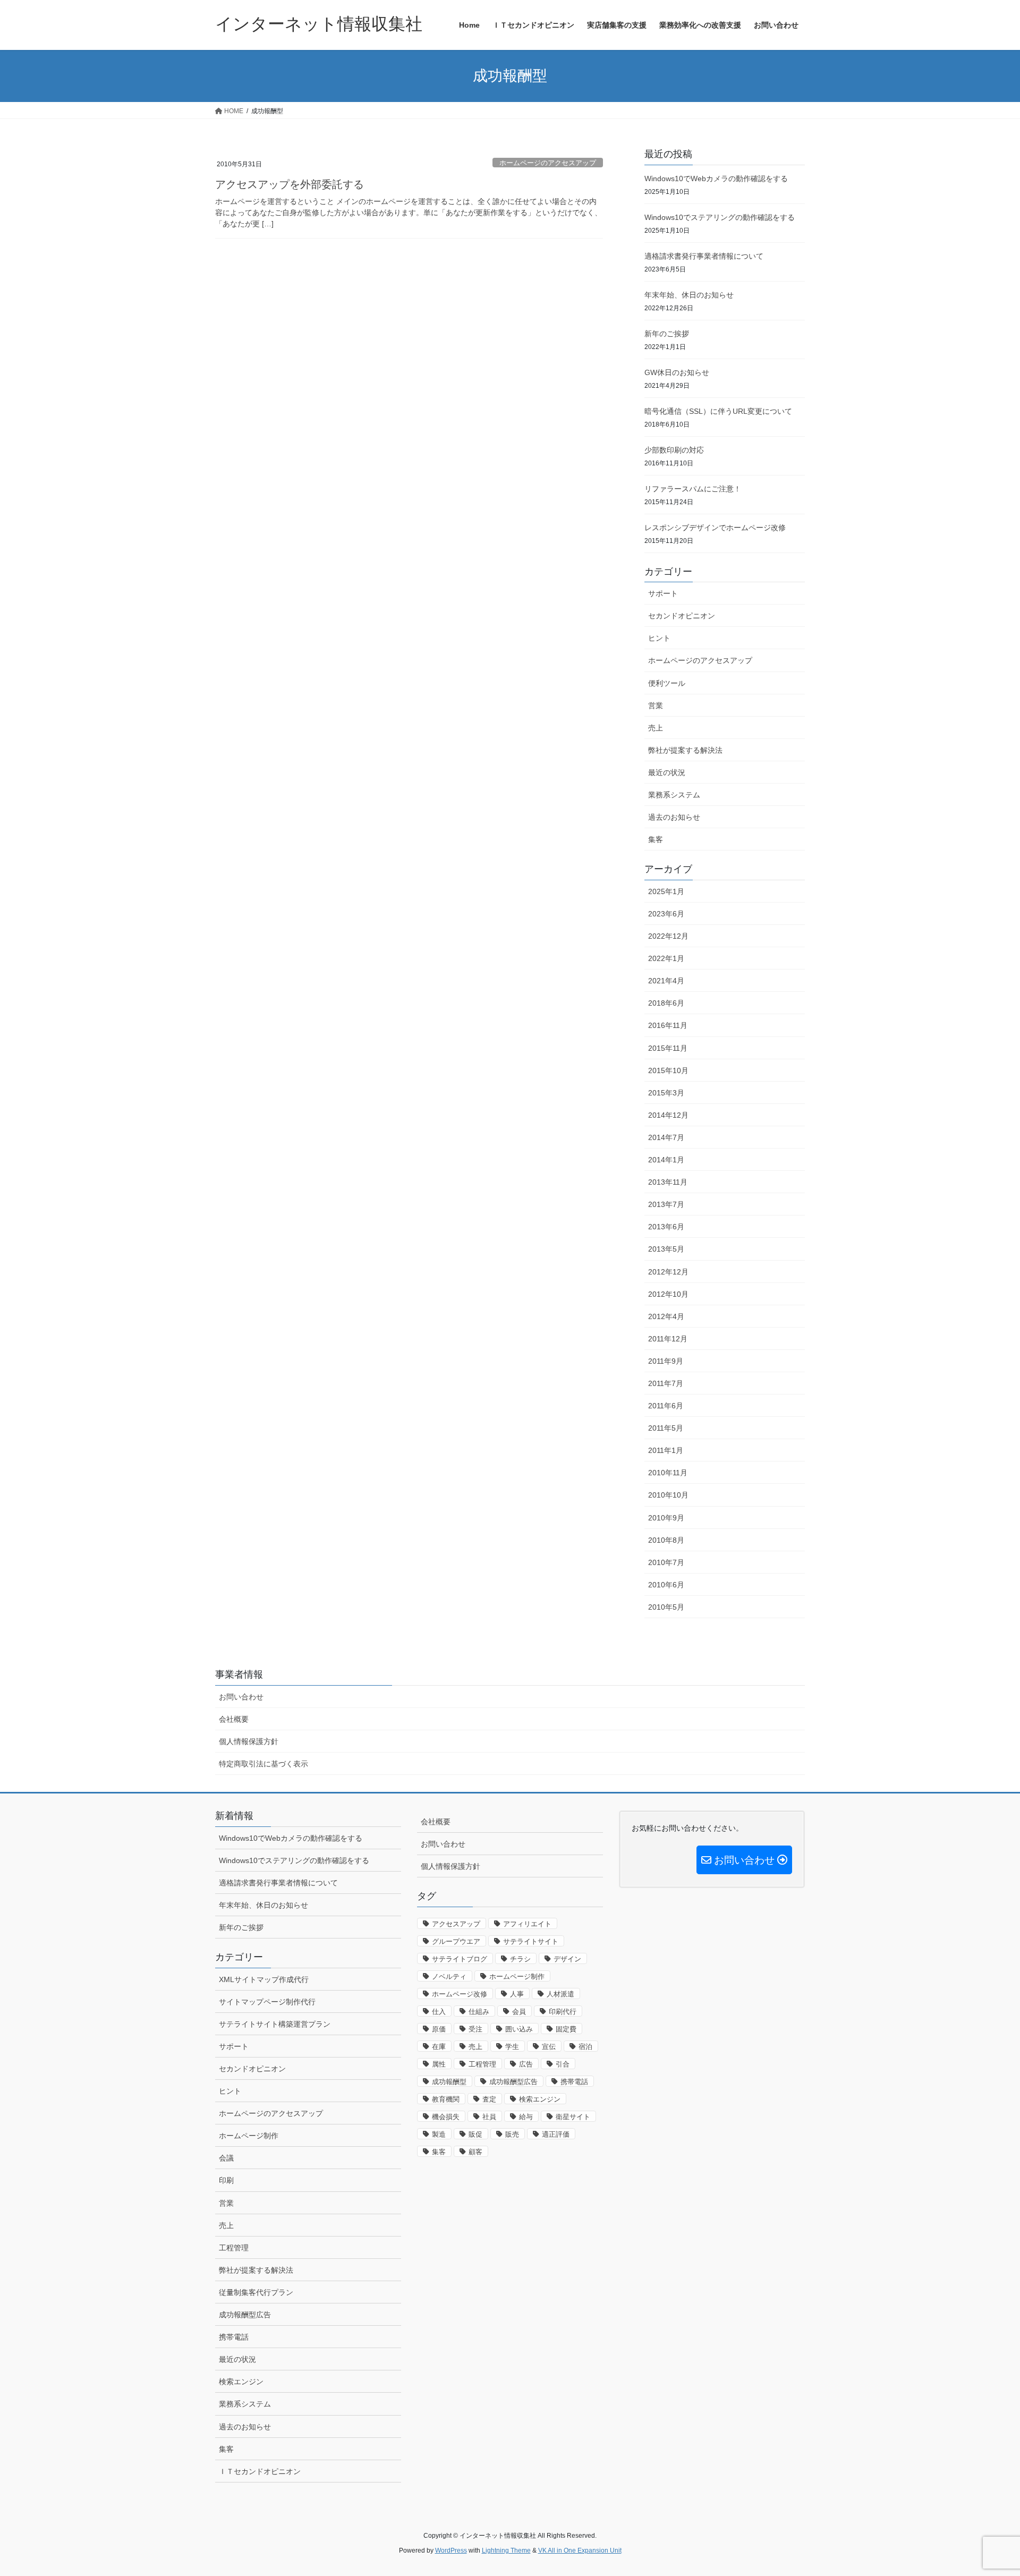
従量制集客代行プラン (256, 2292)
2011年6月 (666, 1406)
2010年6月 (666, 1585)
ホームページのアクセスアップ (548, 163)
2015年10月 (668, 1070)
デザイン (567, 1959)
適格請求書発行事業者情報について (704, 256)
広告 (526, 2064)
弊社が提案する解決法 (685, 750)
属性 (439, 2064)
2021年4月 (666, 981)
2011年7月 (666, 1383)
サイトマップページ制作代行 (267, 2002)
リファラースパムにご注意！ (693, 489)
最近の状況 (667, 772)
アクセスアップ (456, 1924)
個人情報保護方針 (249, 1741)
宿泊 (585, 2047)
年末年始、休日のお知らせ (689, 295)
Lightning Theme (506, 2551)
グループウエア (456, 1941)
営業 (656, 705)
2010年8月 (666, 1540)
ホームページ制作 (249, 2136)
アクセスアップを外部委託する (290, 184)
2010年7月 (666, 1562)
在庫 (439, 2047)
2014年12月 (668, 1115)
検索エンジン (241, 2382)
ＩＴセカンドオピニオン (260, 2471)
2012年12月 (668, 1272)
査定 (489, 2099)
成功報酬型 (449, 2082)
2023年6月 (666, 914)
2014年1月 (666, 1160)
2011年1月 (666, 1450)
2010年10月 (668, 1495)
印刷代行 (563, 2012)
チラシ (520, 1959)
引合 (563, 2064)
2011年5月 (666, 1428)
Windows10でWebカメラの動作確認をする (716, 178)
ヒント (659, 638)
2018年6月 (666, 1003)
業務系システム (674, 795)
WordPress (451, 2551)
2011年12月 (668, 1339)
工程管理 (234, 2248)
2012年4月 (666, 1316)
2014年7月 (666, 1137)
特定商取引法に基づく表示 (263, 1764)
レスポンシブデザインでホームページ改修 (715, 528)
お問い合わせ (241, 1697)
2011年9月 (666, 1361)
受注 (475, 2029)
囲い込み (519, 2029)
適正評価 (556, 2134)
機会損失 (446, 2117)
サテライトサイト (531, 1941)
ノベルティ (449, 1976)
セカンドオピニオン (682, 616)
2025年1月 (666, 891)
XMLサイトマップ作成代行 (264, 1979)
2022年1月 (666, 958)
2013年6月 (666, 1227)
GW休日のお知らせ (677, 372)
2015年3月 (666, 1093)
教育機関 (446, 2099)
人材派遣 (560, 1994)
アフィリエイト (527, 1924)
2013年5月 (666, 1249)
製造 (439, 2134)
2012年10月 (668, 1294)
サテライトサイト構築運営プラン (275, 2024)
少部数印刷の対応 (674, 450)
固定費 (566, 2029)
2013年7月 (666, 1204)
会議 (226, 2158)
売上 (656, 728)
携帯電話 (234, 2337)
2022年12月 (668, 936)
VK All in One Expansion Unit (580, 2551)
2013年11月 (668, 1182)
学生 (512, 2047)
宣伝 (549, 2047)
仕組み (479, 2012)
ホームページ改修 (460, 1994)
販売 (512, 2134)
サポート (663, 593)
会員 (519, 2012)
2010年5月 (666, 1607)
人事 (517, 1994)
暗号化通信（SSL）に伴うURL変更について (718, 411)
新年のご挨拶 (667, 334)
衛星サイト (573, 2117)
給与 (526, 2117)
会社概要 (234, 1719)
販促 (475, 2134)
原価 (439, 2029)
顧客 (475, 2152)
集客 (656, 839)
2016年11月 (668, 1025)
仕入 (439, 2012)
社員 (489, 2117)
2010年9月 (666, 1518)
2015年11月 (668, 1048)
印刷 (226, 2180)
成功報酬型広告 (245, 2315)
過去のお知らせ (674, 817)
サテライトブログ (460, 1959)
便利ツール (667, 683)
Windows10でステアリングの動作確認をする (720, 217)
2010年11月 (668, 1473)
